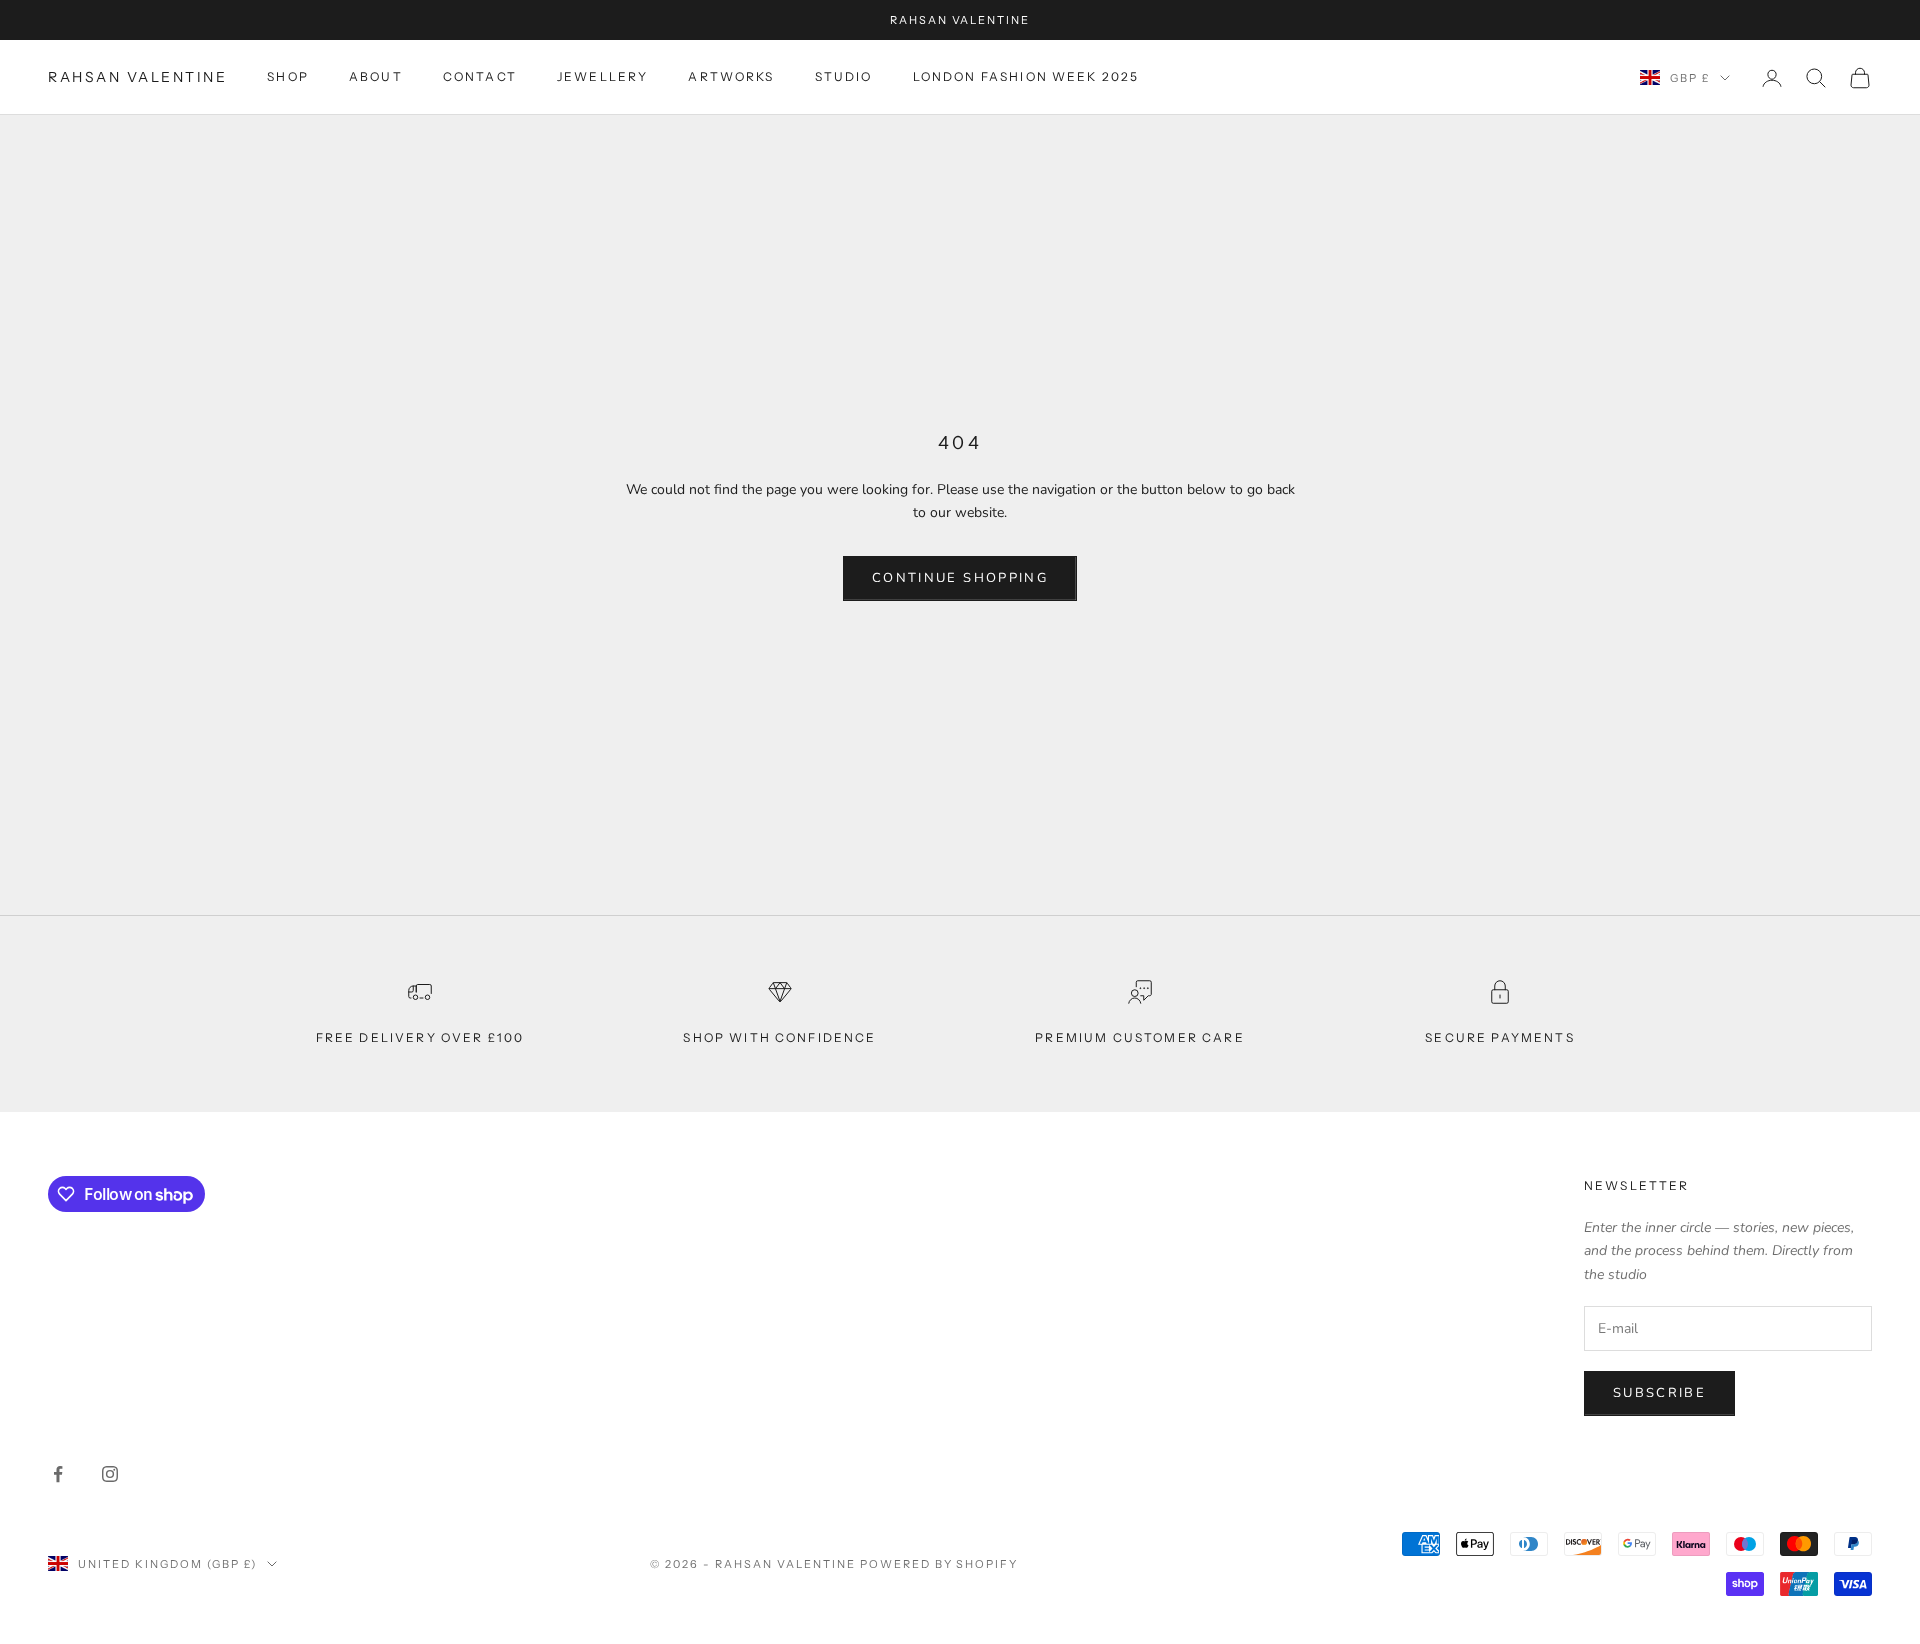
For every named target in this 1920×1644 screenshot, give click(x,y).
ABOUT (376, 77)
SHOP (288, 77)
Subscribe (1659, 1393)
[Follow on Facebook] (58, 1474)
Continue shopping (960, 578)
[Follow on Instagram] (110, 1474)
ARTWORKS (731, 77)
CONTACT (480, 77)
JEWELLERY (602, 77)
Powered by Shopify (939, 1564)
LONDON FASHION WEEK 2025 (1026, 77)
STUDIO (844, 77)
